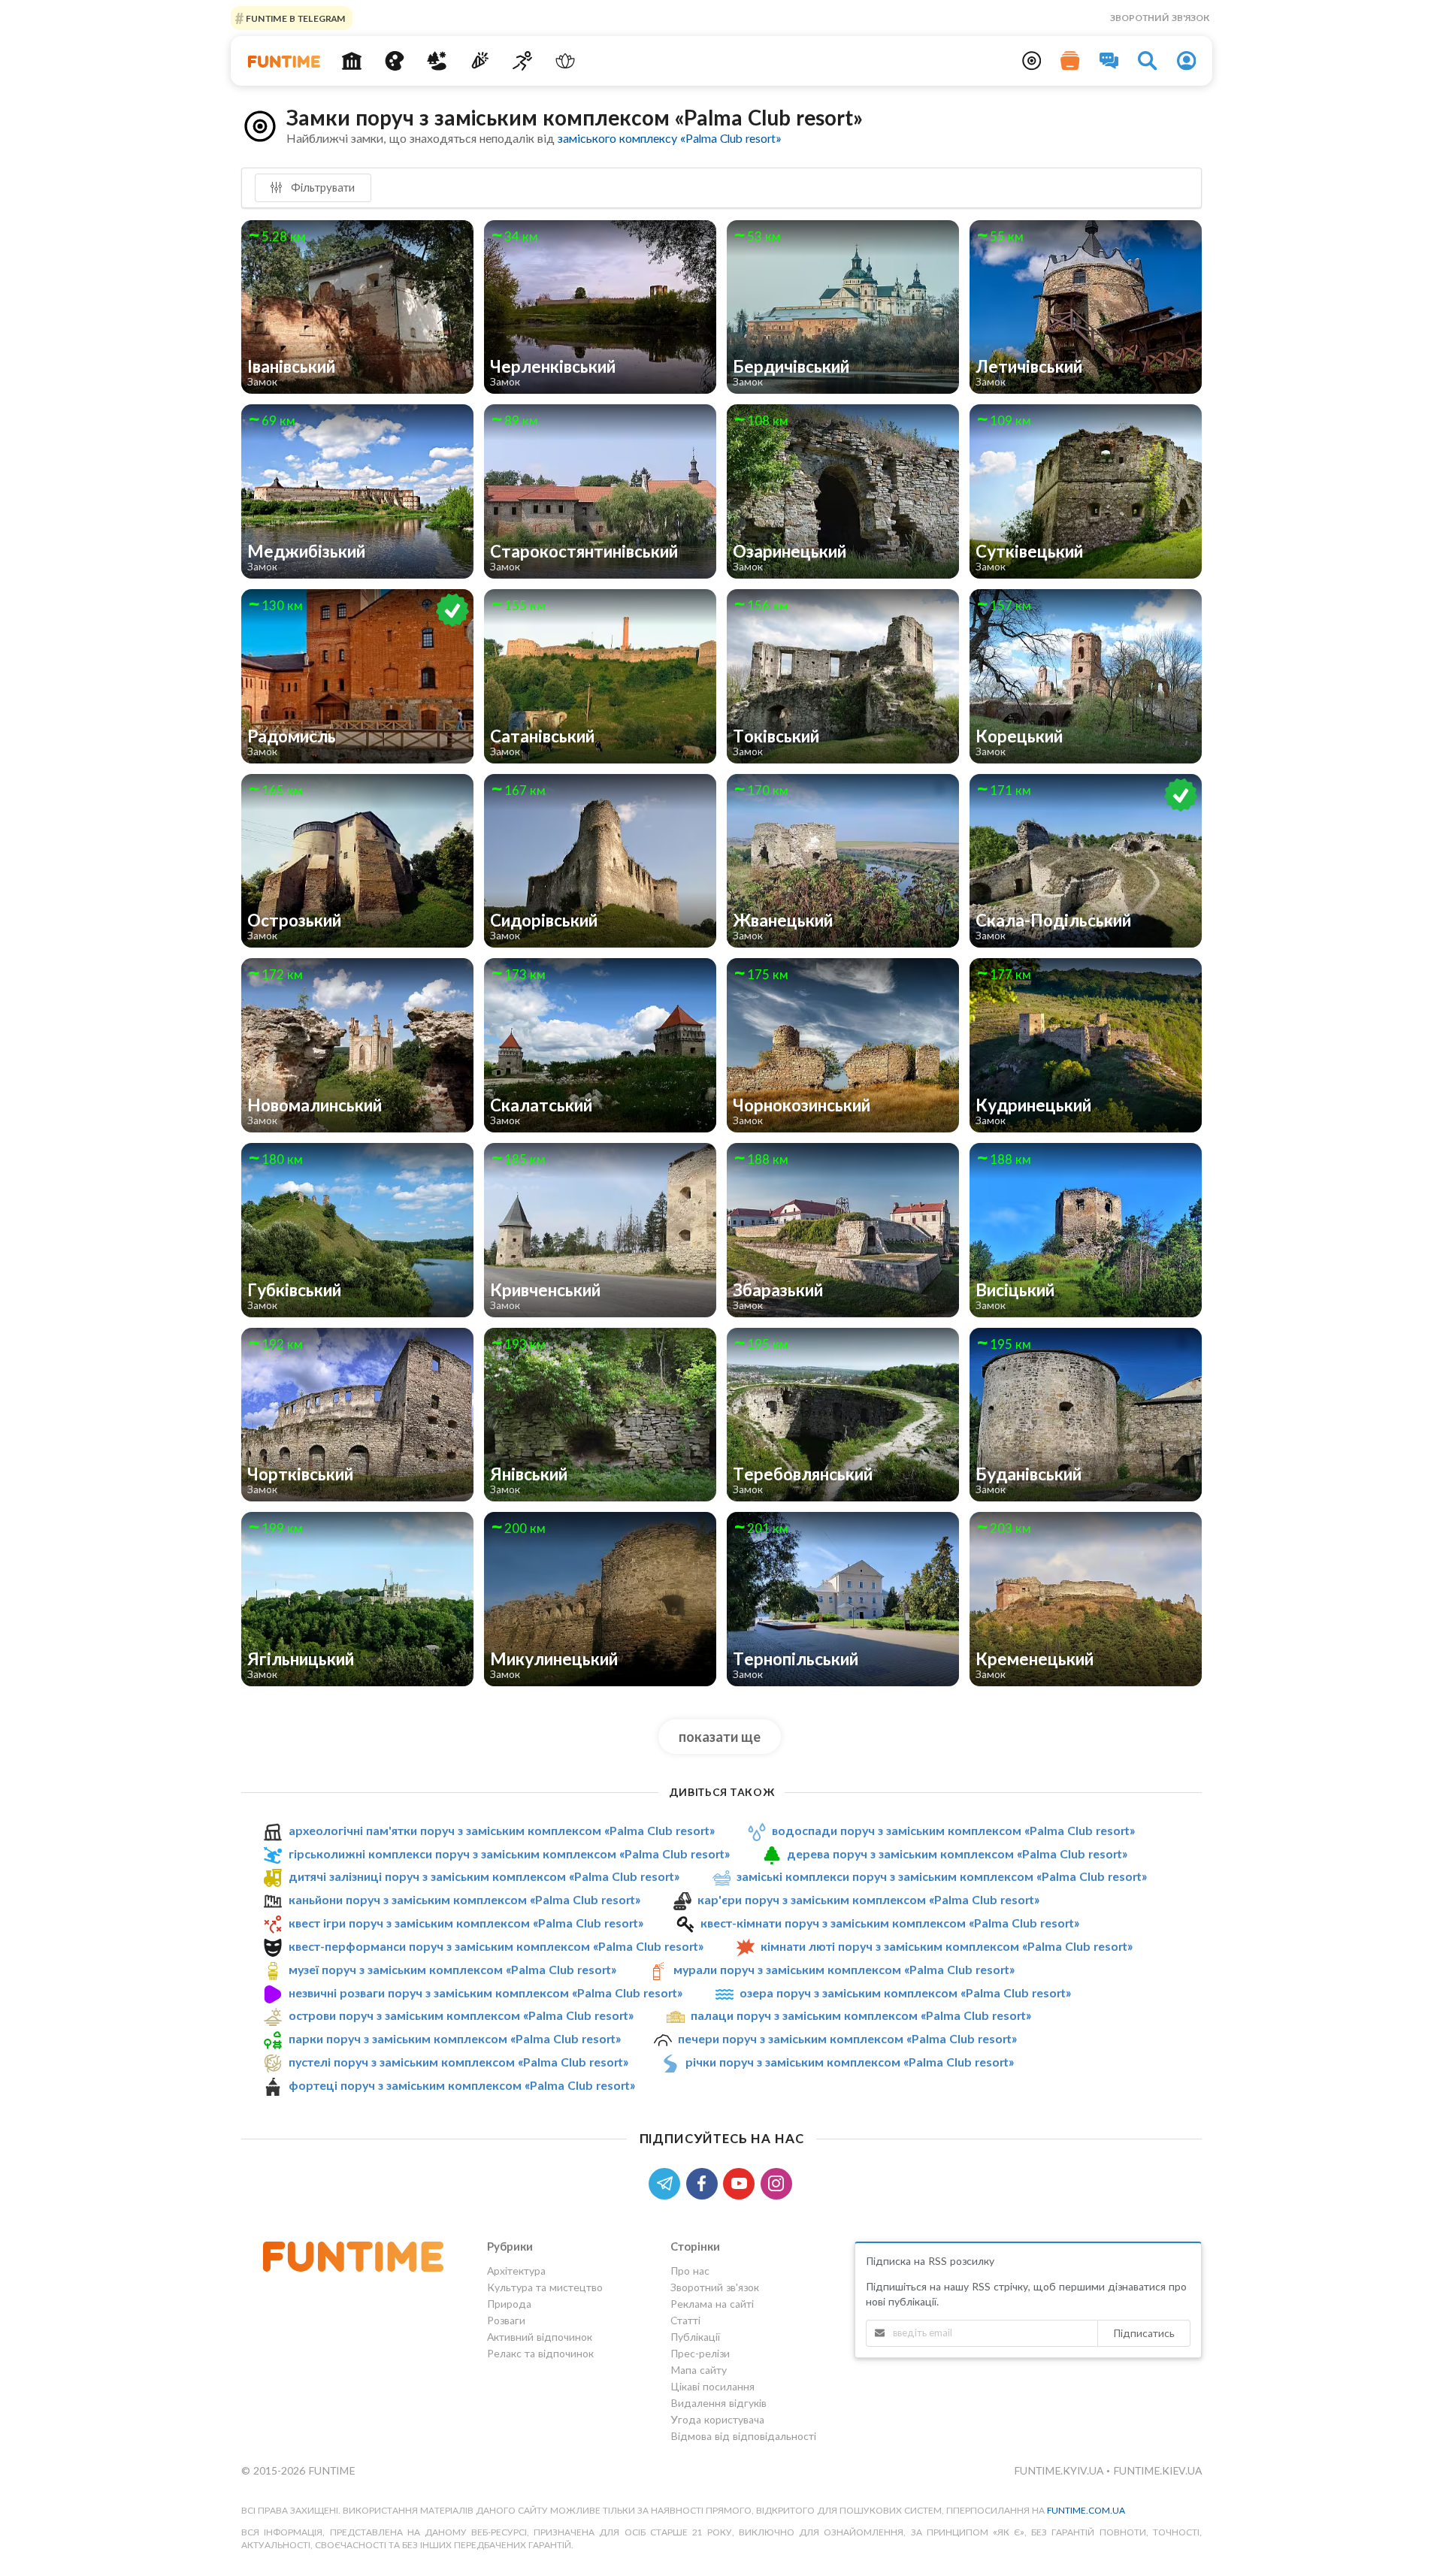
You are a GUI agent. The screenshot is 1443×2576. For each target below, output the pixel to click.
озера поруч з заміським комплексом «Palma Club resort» (905, 1992)
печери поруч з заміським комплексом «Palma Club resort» (847, 2038)
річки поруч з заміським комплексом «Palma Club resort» (850, 2062)
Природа (509, 2304)
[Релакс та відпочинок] (565, 61)
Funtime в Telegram (295, 18)
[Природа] (437, 61)
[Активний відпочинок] (523, 61)
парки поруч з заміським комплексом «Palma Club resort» (455, 2038)
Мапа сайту (699, 2370)
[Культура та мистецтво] (394, 61)
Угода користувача (717, 2419)
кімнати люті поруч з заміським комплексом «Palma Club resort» (947, 1946)
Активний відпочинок (540, 2337)
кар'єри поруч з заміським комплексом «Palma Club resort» (868, 1899)
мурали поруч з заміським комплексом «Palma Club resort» (844, 1969)
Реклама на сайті (712, 2304)
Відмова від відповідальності (743, 2436)
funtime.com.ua (1086, 2510)
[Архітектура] (352, 61)
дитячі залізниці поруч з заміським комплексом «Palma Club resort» (484, 1876)
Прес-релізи (700, 2353)
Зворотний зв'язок (1160, 18)
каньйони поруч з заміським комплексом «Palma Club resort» (464, 1899)
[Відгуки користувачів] (1109, 61)
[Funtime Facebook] (705, 2182)
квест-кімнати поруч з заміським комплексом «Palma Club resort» (890, 1923)
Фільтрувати (321, 187)
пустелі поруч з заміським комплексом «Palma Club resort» (458, 2062)
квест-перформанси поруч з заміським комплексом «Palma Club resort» (496, 1946)
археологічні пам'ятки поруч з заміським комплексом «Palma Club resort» (502, 1830)
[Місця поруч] (1032, 61)
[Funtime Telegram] (667, 2182)
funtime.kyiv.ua (1060, 2470)
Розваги (506, 2320)
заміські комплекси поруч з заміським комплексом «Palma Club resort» (942, 1876)
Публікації (695, 2337)
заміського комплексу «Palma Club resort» (669, 138)
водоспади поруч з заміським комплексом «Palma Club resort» (953, 1830)
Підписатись (1144, 2333)
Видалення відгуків (718, 2403)
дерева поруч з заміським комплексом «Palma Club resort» (957, 1853)
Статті (685, 2320)
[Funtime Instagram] (778, 2182)
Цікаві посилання (712, 2386)
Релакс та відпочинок (540, 2353)
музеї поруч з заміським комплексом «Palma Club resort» (452, 1969)
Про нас (690, 2271)
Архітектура (516, 2271)
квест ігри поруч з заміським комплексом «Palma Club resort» (466, 1923)
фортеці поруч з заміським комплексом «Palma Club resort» (462, 2085)
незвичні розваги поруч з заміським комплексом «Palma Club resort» (486, 1992)
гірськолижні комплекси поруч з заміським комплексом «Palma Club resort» (509, 1853)
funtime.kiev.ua (1157, 2470)
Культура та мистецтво (545, 2287)
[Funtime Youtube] (742, 2182)
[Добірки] (1070, 61)
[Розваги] (480, 61)
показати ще (720, 1737)
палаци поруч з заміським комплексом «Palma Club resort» (861, 2015)
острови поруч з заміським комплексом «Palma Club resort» (461, 2015)
